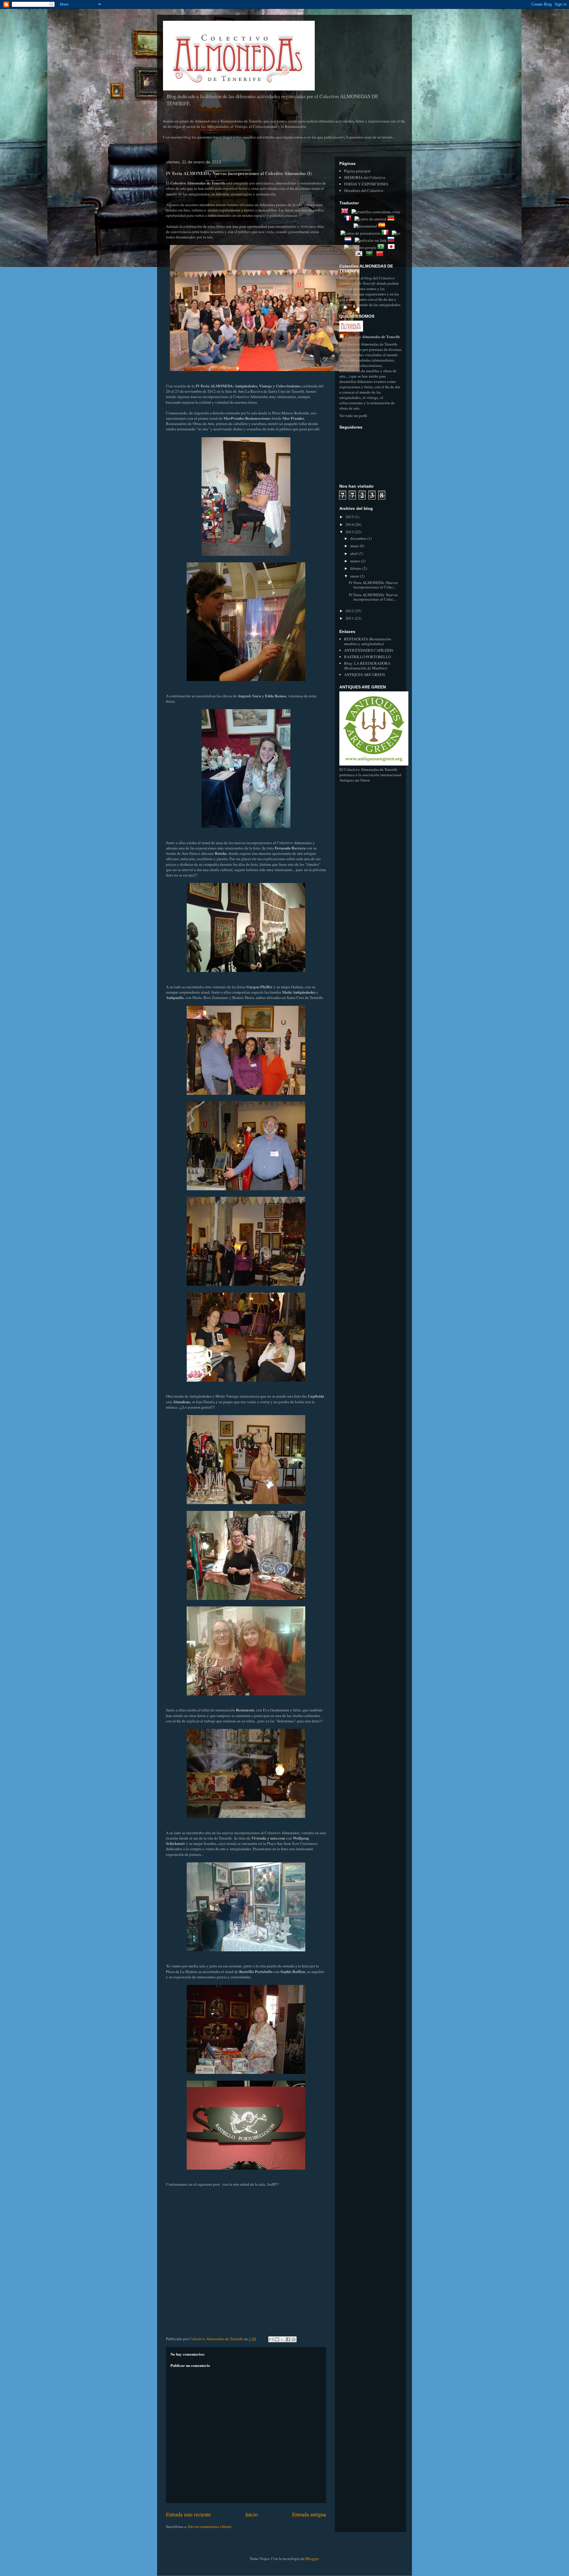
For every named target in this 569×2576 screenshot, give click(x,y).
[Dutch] (349, 240)
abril (354, 553)
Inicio (252, 2514)
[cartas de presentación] (361, 233)
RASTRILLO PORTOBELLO (367, 657)
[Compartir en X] (282, 2339)
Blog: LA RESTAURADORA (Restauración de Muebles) (367, 666)
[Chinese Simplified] (381, 254)
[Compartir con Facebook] (288, 2339)
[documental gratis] (365, 226)
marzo (356, 561)
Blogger (312, 2559)
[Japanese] (392, 247)
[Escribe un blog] (277, 2339)
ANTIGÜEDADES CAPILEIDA (369, 650)
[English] (346, 212)
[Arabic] (370, 254)
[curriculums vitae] (376, 212)
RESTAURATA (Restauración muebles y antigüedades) (368, 641)
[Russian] (392, 240)
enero (355, 576)
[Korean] (360, 254)
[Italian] (386, 233)
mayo (355, 546)
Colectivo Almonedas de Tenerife (373, 336)
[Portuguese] (382, 247)
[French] (349, 219)
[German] (392, 219)
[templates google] (360, 247)
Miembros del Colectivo (364, 190)
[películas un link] (371, 240)
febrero (356, 568)
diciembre (359, 538)
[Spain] (383, 226)
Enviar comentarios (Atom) (210, 2526)
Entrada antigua (309, 2514)
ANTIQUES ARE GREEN (365, 674)
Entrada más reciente (188, 2514)
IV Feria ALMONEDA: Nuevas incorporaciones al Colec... (373, 585)
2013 (350, 532)
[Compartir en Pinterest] (294, 2339)
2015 (350, 517)
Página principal (357, 171)
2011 (350, 618)
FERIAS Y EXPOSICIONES (366, 184)
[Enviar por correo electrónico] (271, 2339)
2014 (350, 524)
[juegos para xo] (396, 233)
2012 (350, 611)
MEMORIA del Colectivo (365, 177)
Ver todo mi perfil (353, 416)
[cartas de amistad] (370, 219)
